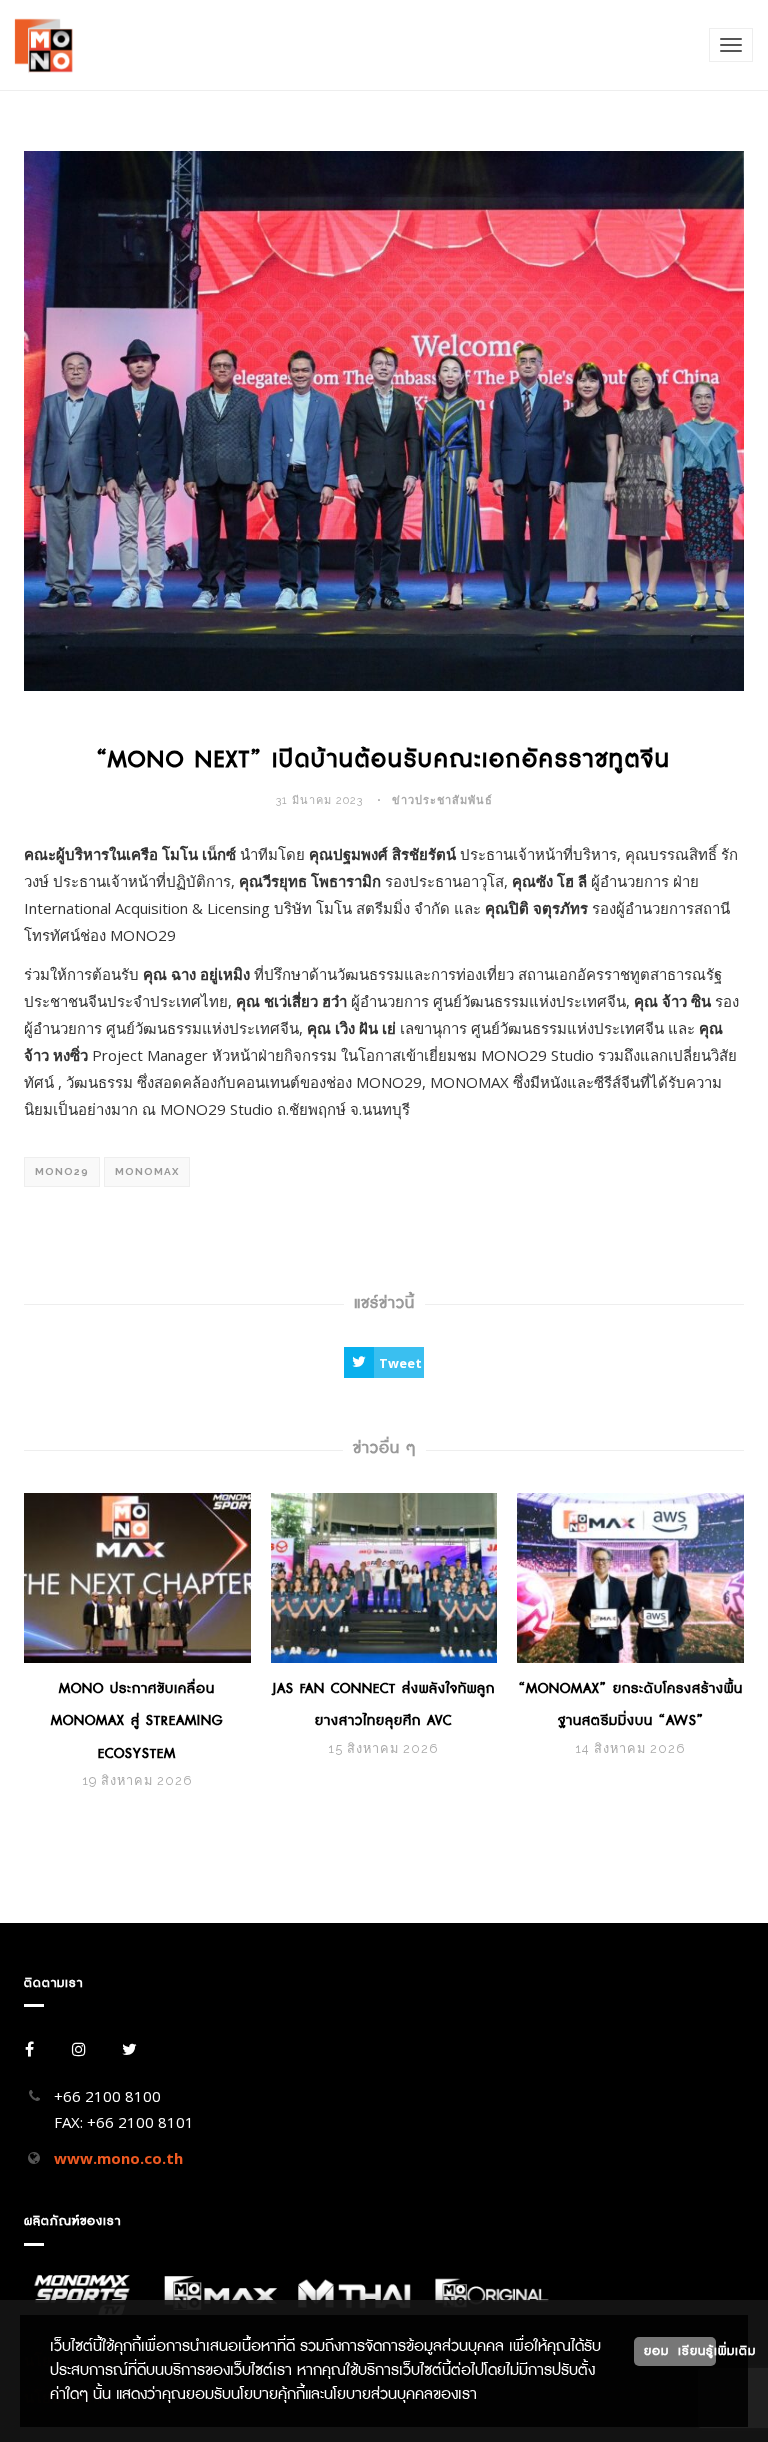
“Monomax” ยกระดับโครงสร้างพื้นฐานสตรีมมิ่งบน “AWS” (631, 1704)
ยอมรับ (664, 2351)
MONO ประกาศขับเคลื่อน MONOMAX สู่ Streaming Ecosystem (137, 1721)
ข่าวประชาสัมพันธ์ (442, 800)
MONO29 (62, 1171)
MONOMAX (147, 1171)
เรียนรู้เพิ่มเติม (697, 2351)
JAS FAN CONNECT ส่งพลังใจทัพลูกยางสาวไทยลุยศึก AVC (384, 1704)
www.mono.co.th (118, 2158)
